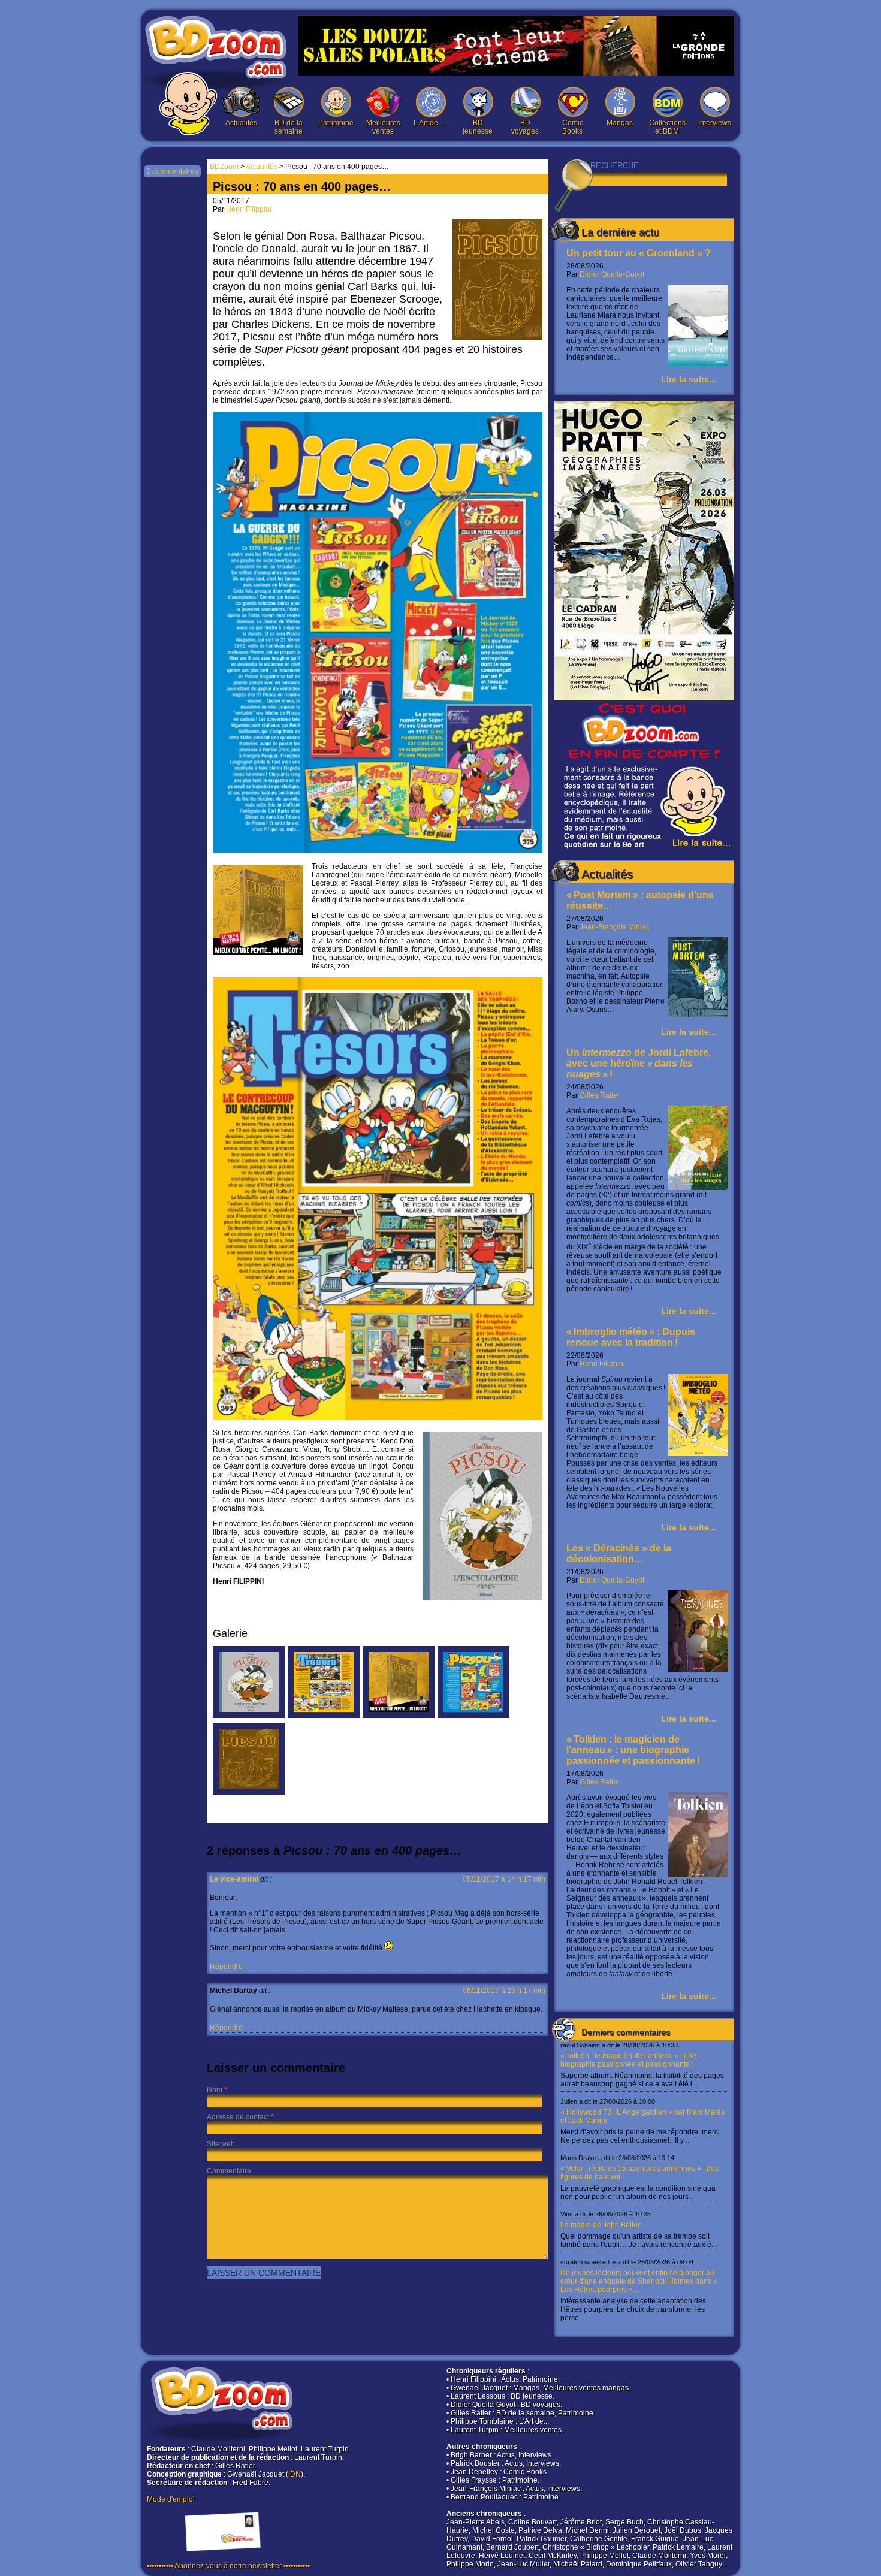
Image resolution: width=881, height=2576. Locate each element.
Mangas (620, 123)
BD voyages (525, 127)
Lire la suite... (689, 379)
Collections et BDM (667, 127)
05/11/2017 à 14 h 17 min (504, 1879)
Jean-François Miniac (615, 927)
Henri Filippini (602, 1364)
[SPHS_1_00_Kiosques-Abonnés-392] (324, 1716)
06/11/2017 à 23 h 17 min (504, 1991)
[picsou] (249, 1792)
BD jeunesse (478, 127)
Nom (215, 2090)
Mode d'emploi (171, 2499)
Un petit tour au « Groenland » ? (639, 253)
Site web (221, 2144)
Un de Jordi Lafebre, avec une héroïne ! (639, 1063)
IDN (295, 2474)
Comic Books (573, 127)
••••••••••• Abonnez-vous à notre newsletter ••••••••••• (228, 2566)
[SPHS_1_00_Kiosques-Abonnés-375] (473, 1716)
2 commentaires (172, 171)
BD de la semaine (289, 127)
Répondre (226, 1967)
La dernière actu (620, 232)
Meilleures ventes (383, 127)
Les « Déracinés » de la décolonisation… (619, 1553)
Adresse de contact (238, 2117)
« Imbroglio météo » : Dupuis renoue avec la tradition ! (631, 1337)
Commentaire (229, 2171)
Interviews (715, 123)
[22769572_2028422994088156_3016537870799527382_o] (399, 1716)
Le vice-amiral (234, 1879)
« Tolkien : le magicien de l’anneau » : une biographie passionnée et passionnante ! (633, 1750)
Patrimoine (336, 123)
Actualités (241, 123)
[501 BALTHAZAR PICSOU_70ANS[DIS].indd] (249, 1716)
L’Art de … (430, 123)
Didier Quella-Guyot (612, 274)
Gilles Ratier (600, 1095)
